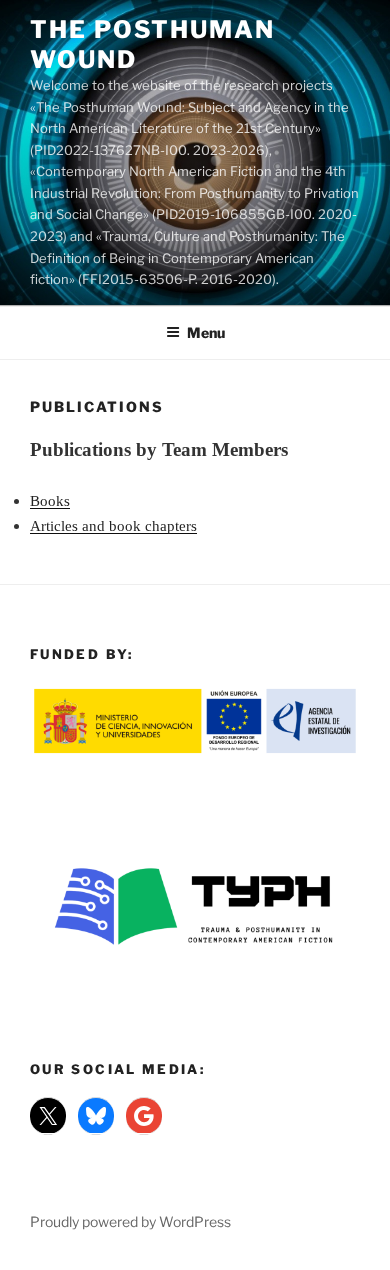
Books (50, 501)
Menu (206, 332)
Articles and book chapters (113, 526)
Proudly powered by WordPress (130, 1221)
